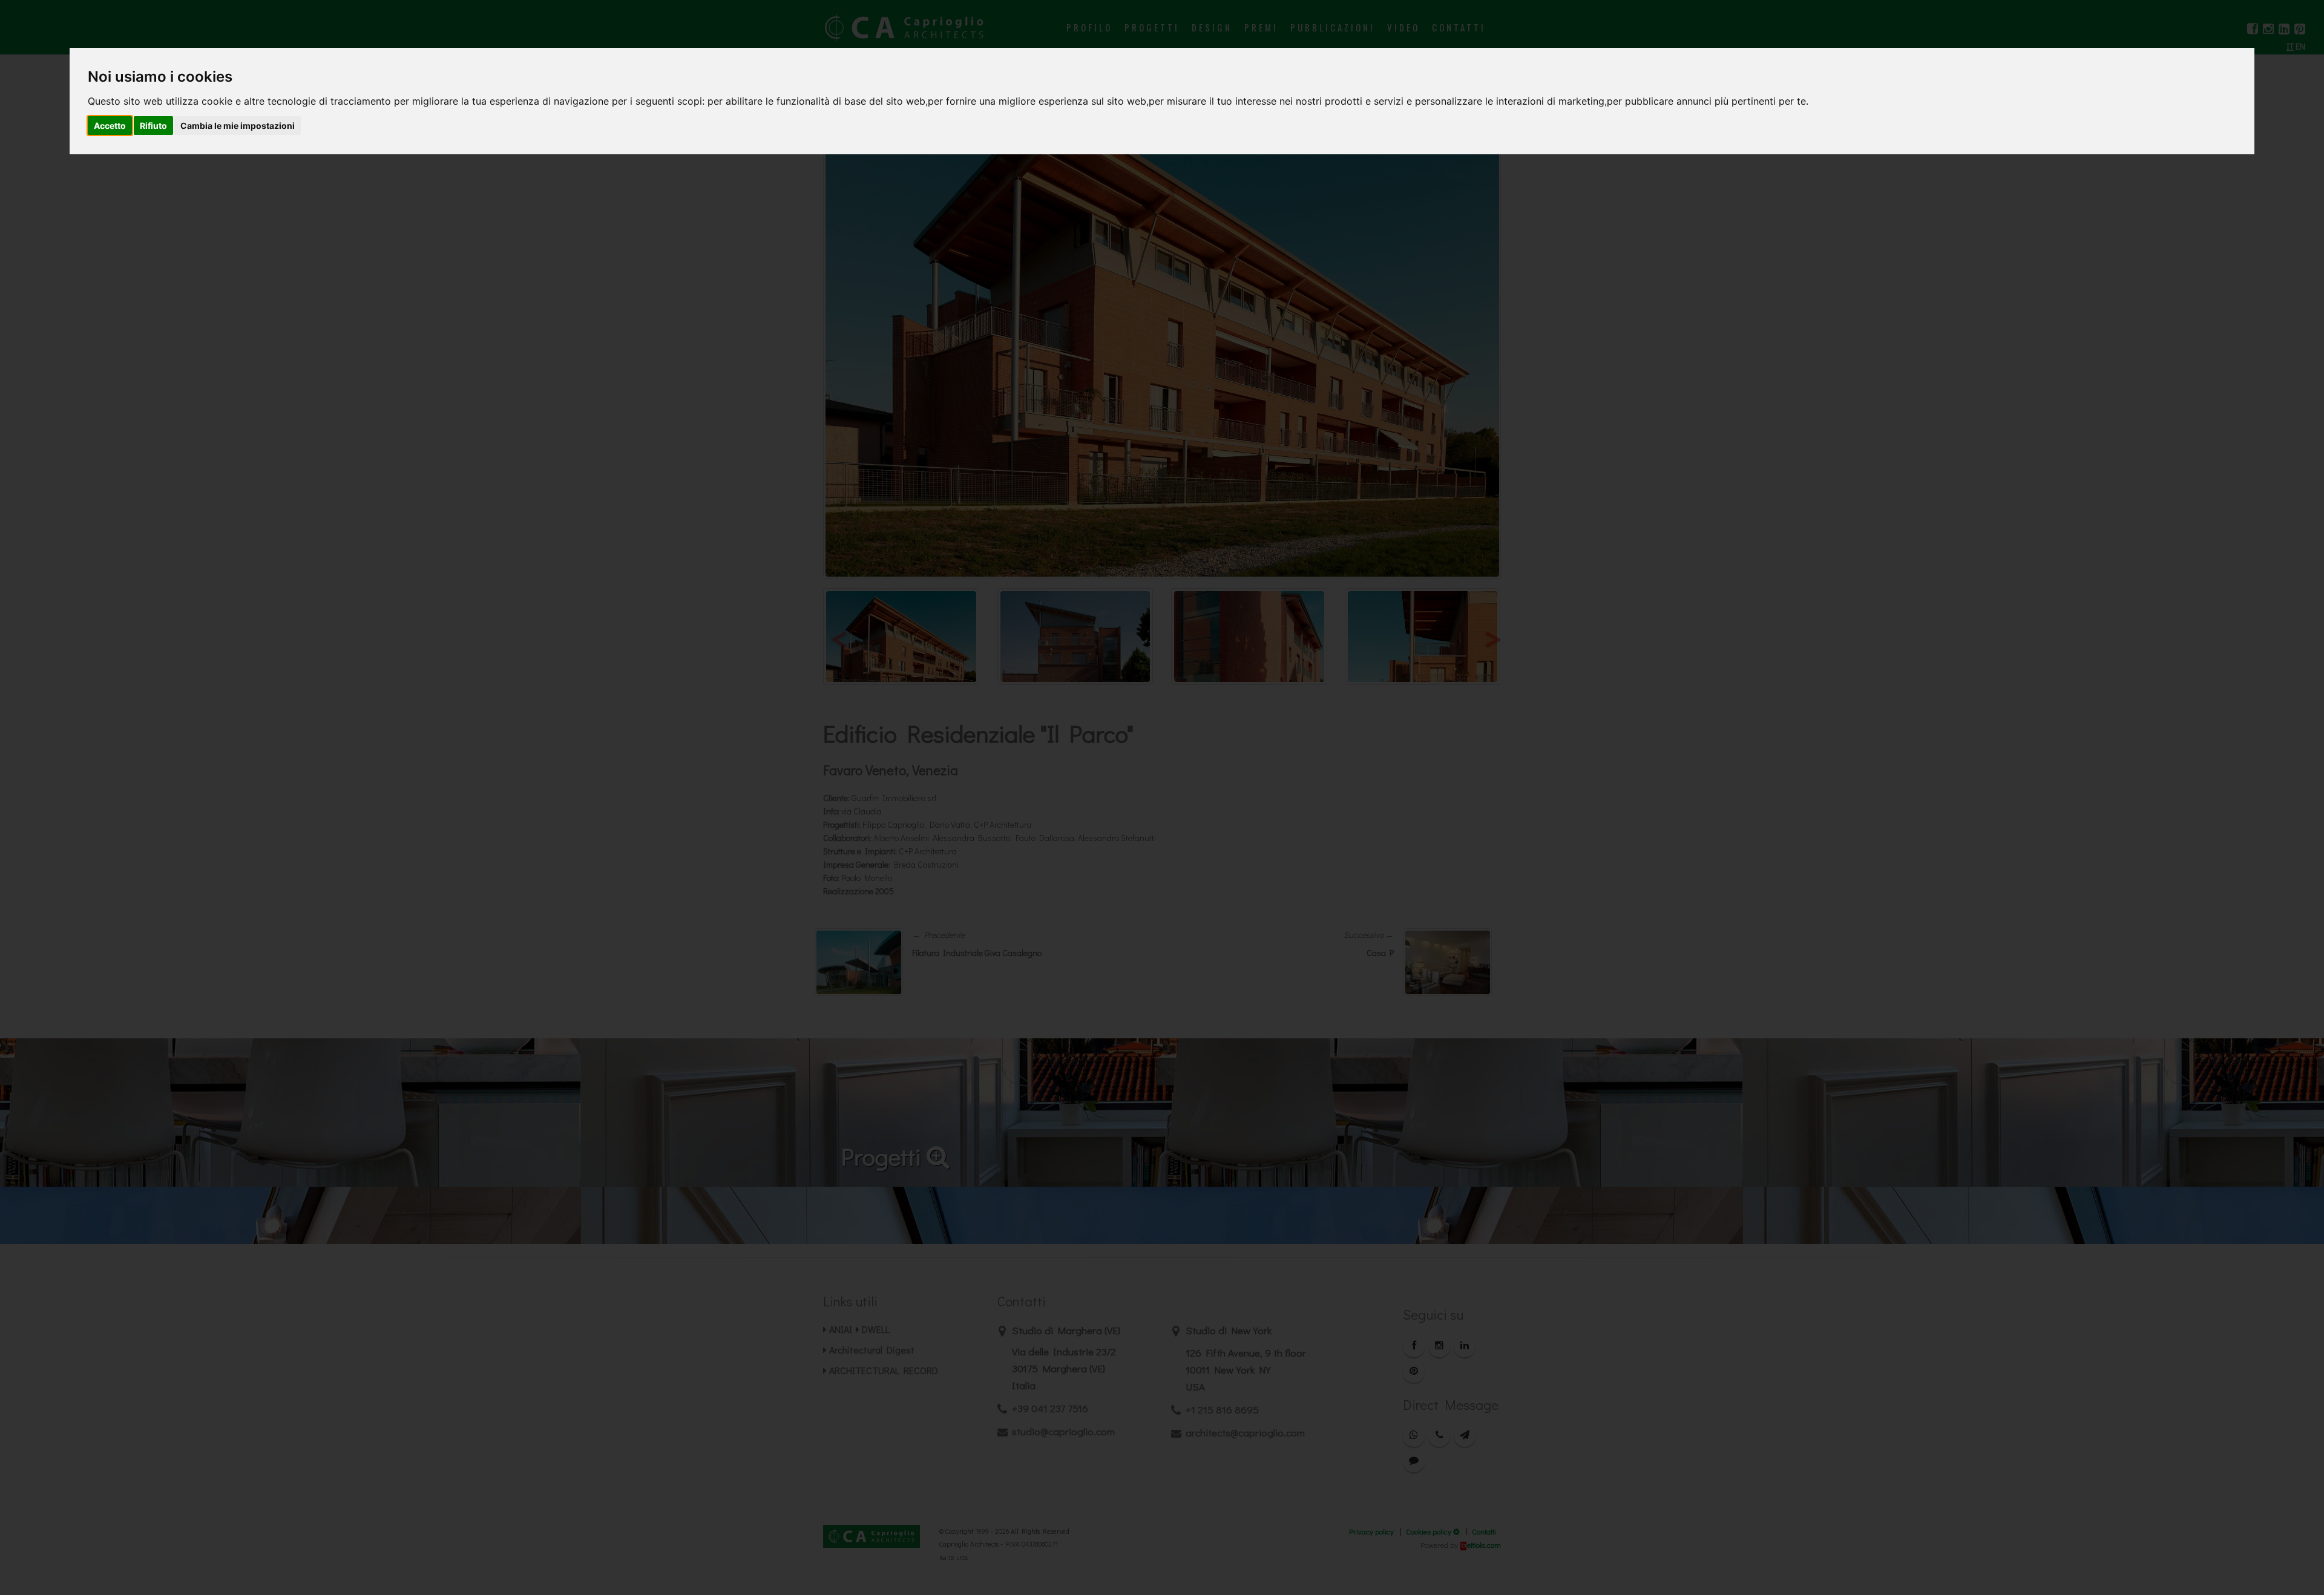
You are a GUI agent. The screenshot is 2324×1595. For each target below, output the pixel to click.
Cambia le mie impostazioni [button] (238, 126)
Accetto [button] (110, 126)
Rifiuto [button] (153, 126)
